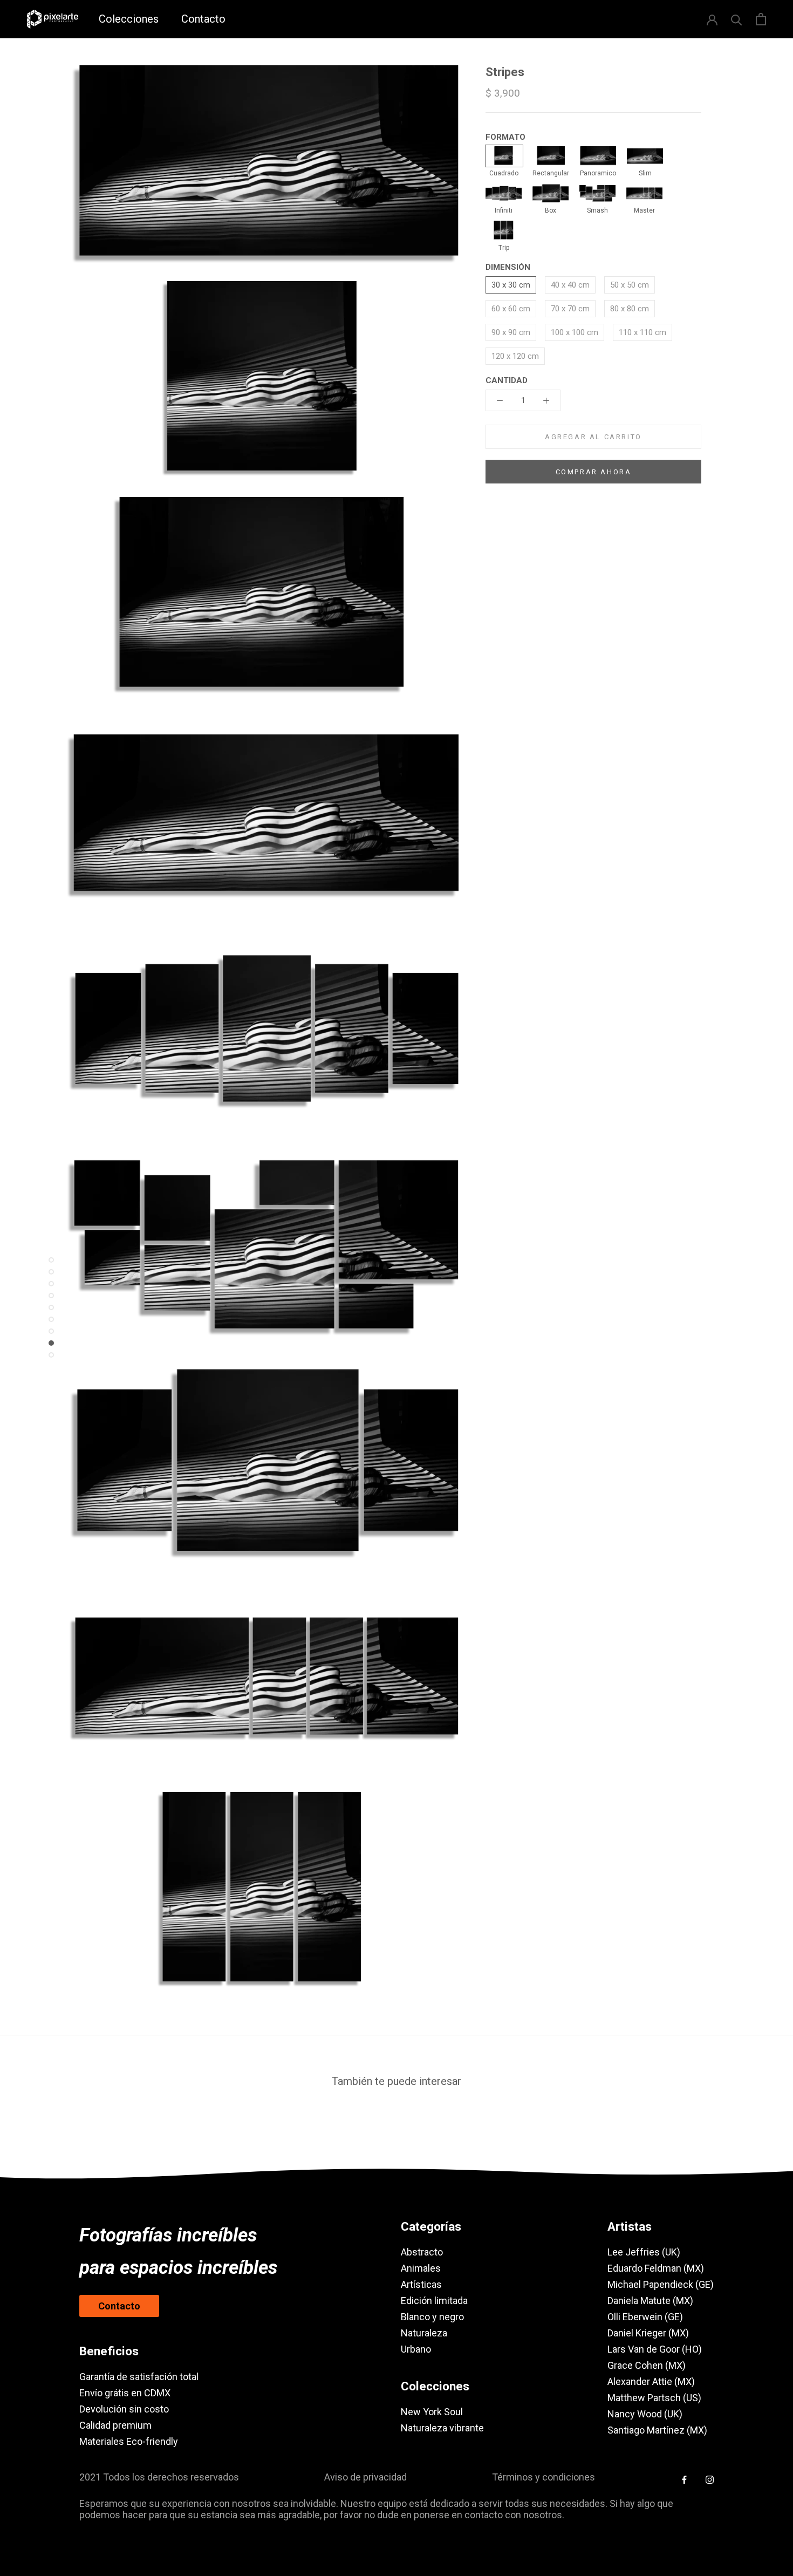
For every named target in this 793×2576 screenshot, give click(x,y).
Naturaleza (424, 2333)
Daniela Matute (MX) (650, 2301)
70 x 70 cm (570, 309)
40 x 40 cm (570, 285)
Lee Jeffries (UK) (644, 2252)
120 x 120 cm (515, 356)
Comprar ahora (594, 472)
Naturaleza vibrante (442, 2428)
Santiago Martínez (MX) (657, 2430)
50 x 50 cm (630, 285)
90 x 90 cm (511, 332)
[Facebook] (684, 2479)
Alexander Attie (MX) (651, 2381)
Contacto (203, 19)
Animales (421, 2268)
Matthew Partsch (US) (654, 2398)
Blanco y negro (432, 2317)
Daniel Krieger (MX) (648, 2333)
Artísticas (421, 2284)
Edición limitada (434, 2301)
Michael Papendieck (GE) (661, 2284)
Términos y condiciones (544, 2477)
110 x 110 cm (642, 332)
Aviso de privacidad (365, 2477)
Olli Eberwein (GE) (645, 2317)
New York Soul (432, 2412)
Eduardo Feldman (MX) (656, 2268)
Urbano (416, 2349)
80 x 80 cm (630, 309)
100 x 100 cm (575, 332)
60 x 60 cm (511, 309)
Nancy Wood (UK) (645, 2414)
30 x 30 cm (511, 285)
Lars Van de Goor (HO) (655, 2349)
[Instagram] (710, 2479)
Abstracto (422, 2252)
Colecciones (129, 19)
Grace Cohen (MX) (647, 2365)
